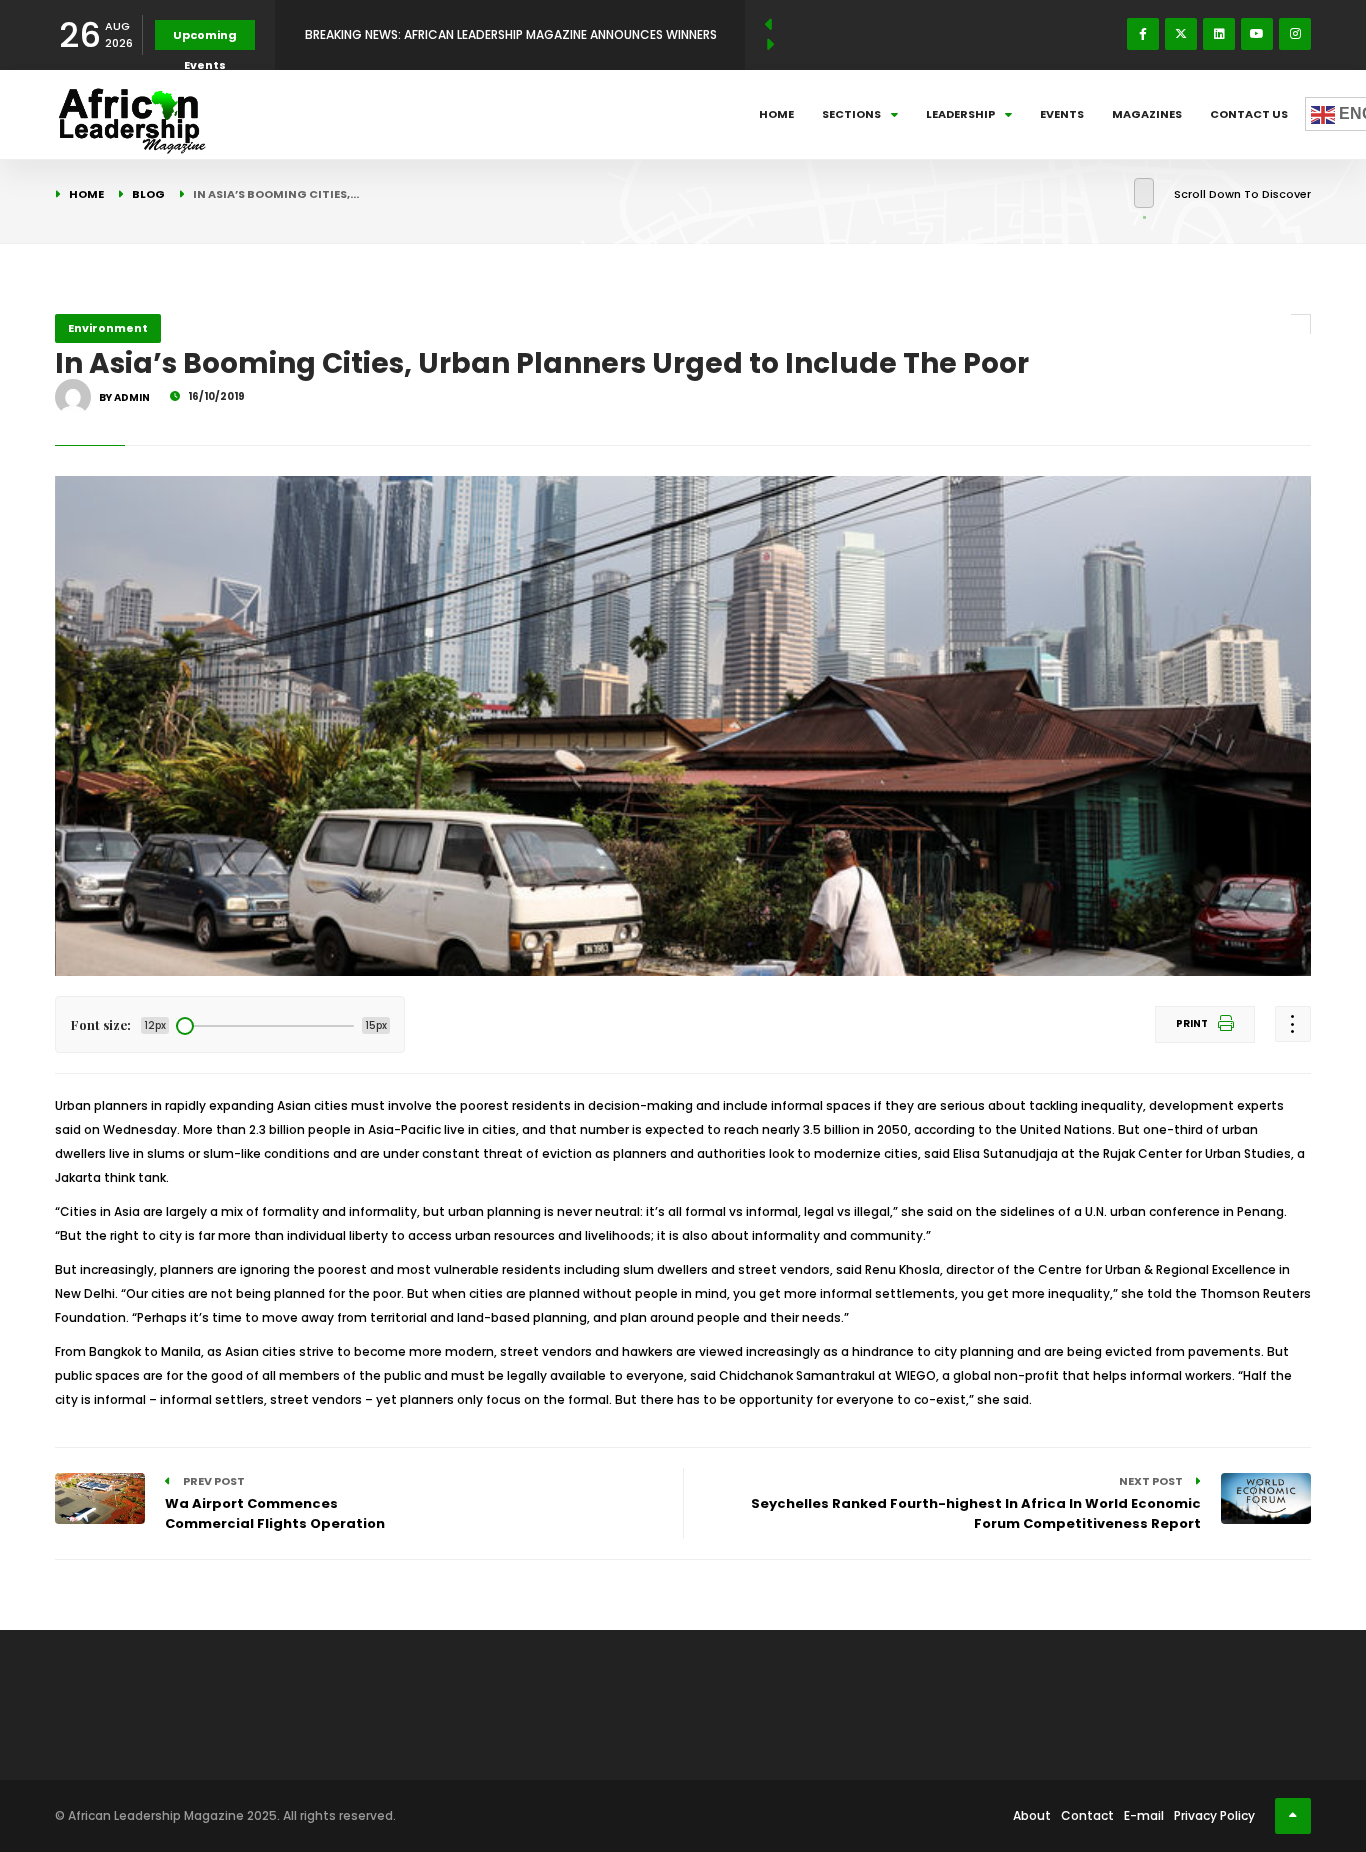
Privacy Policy (1214, 1815)
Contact (1087, 1815)
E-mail (1144, 1815)
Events (1062, 114)
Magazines (1147, 114)
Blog (148, 194)
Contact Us (1249, 114)
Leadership (960, 114)
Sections (851, 114)
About (1032, 1815)
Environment (108, 328)
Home (776, 114)
